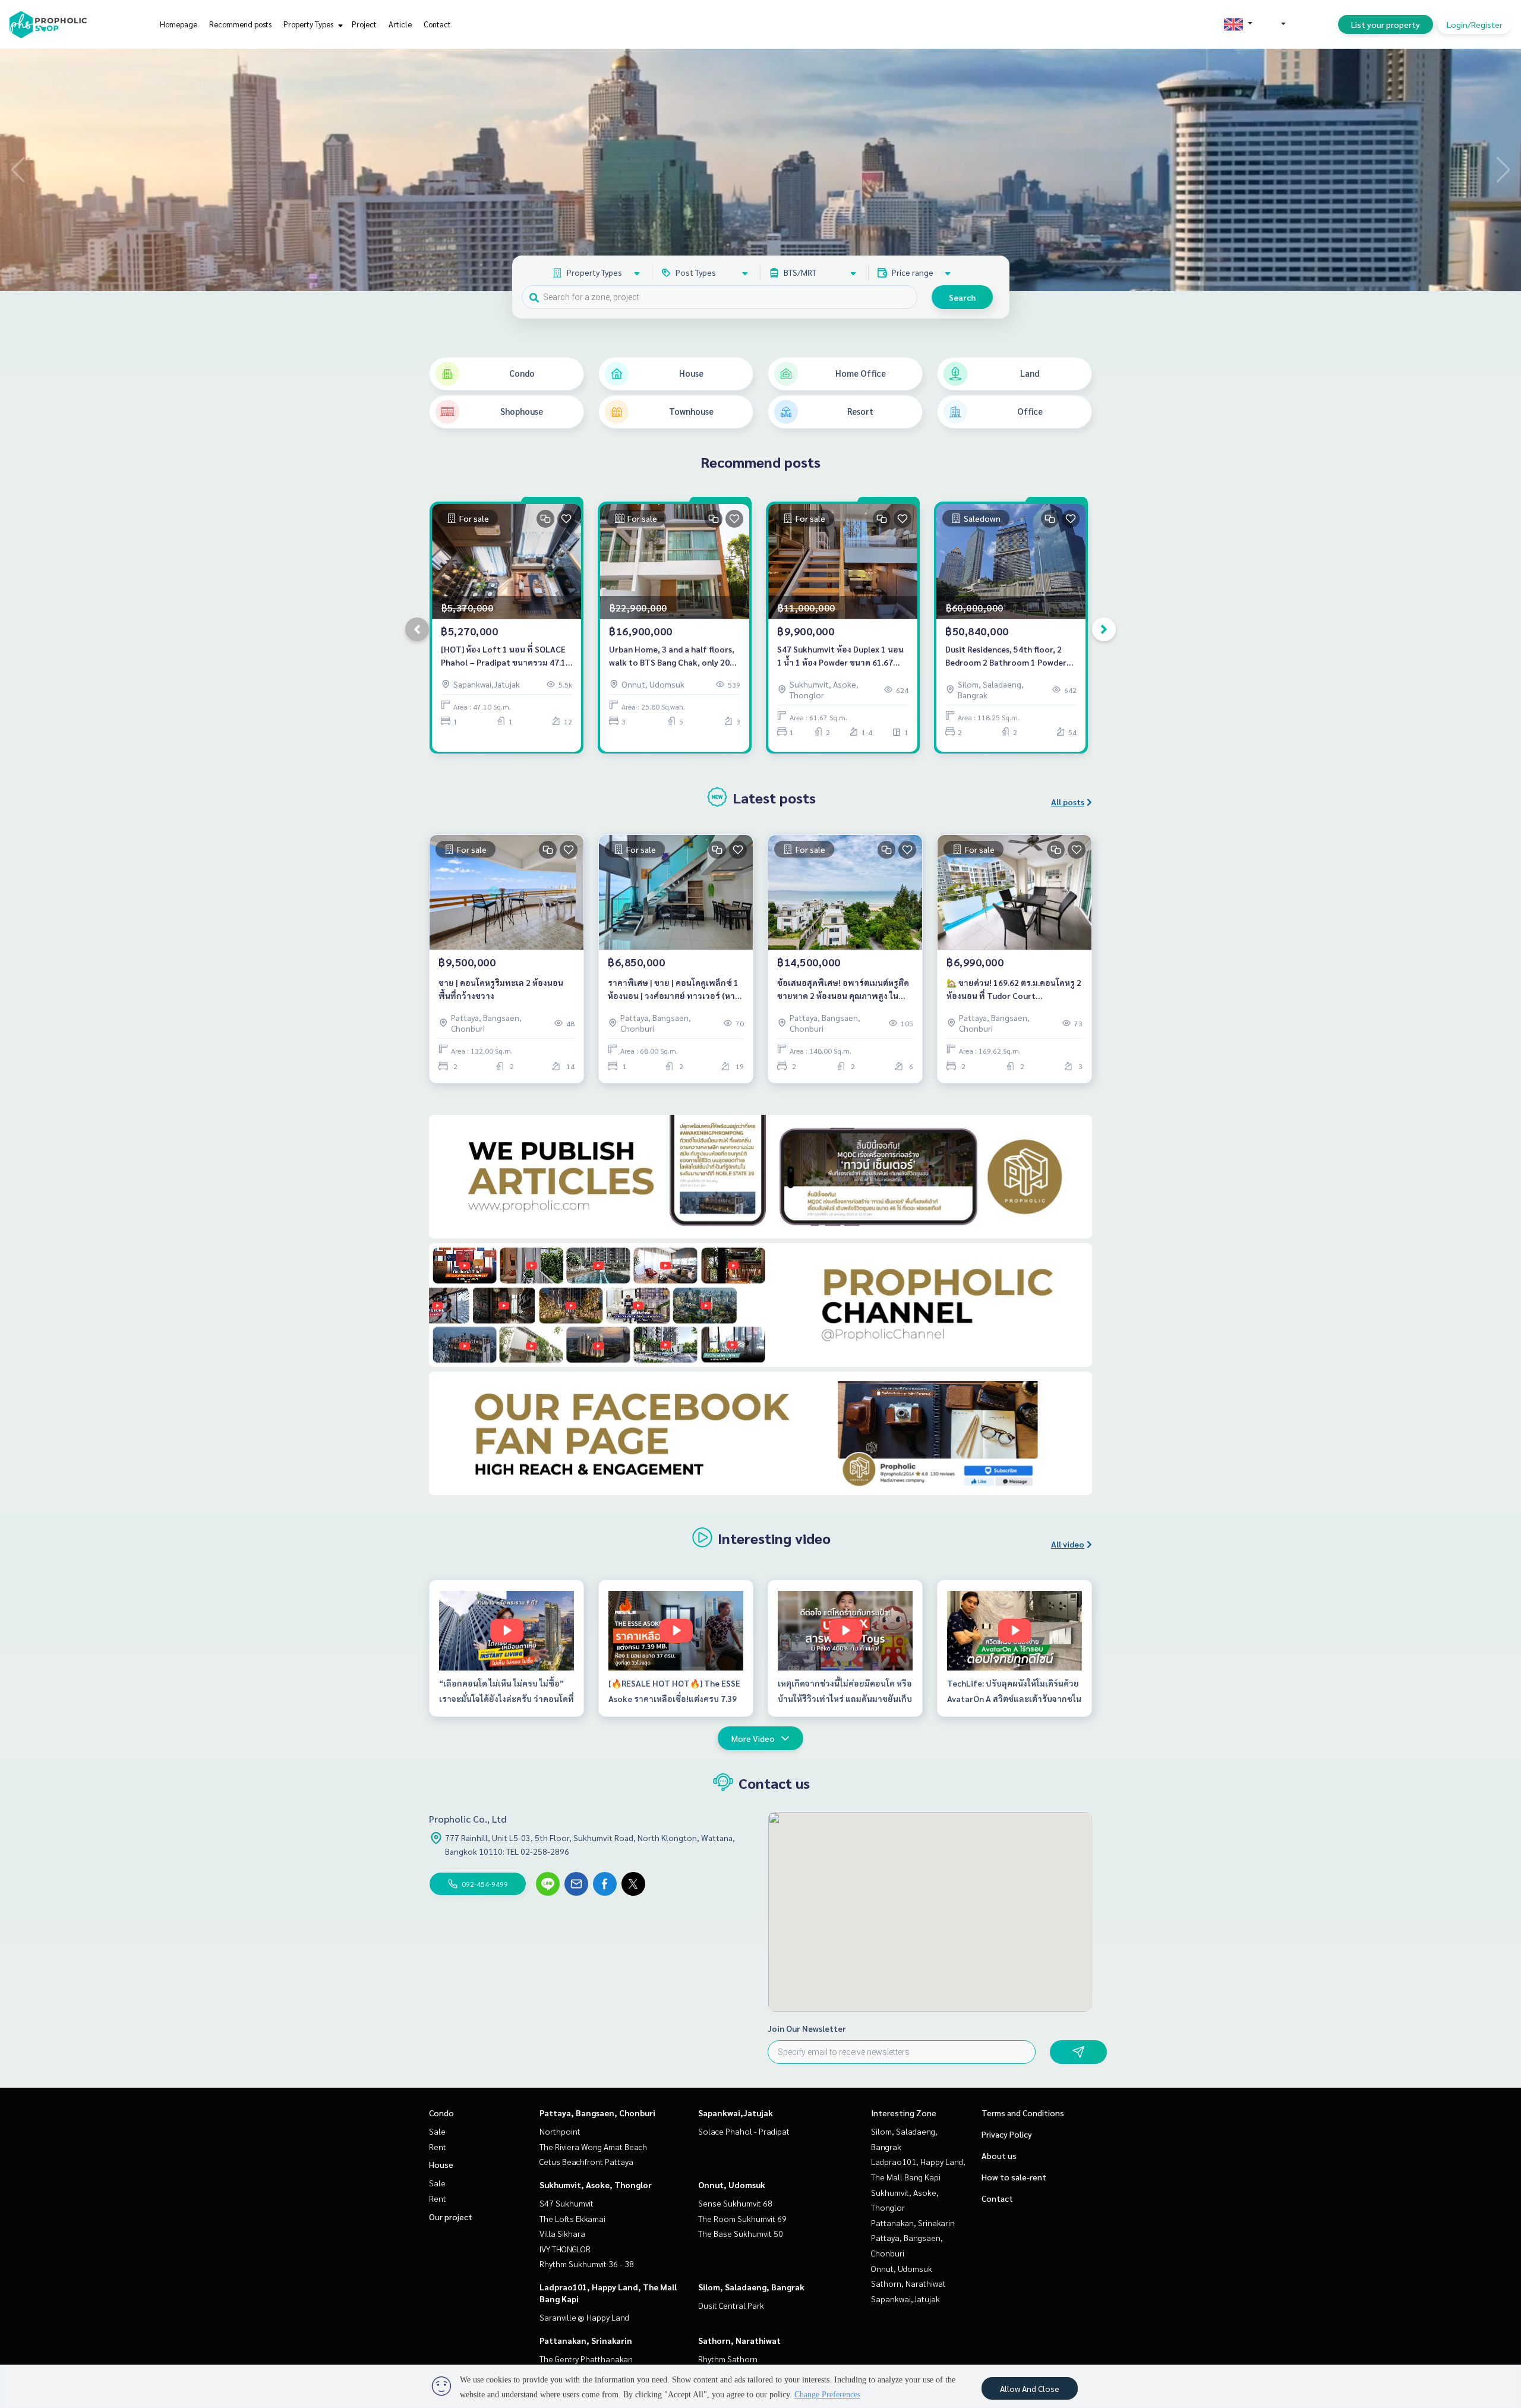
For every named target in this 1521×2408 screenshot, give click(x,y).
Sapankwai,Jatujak (736, 2113)
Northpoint (560, 2131)
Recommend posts (240, 24)
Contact (437, 24)
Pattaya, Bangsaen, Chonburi (597, 2113)
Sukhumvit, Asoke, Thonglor (596, 2185)
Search (962, 297)
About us (999, 2155)
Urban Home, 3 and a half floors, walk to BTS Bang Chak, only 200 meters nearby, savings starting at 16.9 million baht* (672, 656)
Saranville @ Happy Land (584, 2317)
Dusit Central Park (731, 2305)
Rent (438, 2147)
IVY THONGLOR (565, 2249)
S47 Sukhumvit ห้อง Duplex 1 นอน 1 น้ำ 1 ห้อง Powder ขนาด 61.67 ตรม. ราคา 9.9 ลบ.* (840, 656)
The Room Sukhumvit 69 (742, 2218)
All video (1068, 1544)
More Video (753, 1738)
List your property (1386, 24)
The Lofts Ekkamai (572, 2218)
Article (400, 24)
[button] (1503, 170)
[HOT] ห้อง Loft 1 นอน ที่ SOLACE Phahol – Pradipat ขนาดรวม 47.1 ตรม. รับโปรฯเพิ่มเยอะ (503, 656)
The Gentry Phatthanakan (586, 2359)
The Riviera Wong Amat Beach (593, 2147)
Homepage (179, 24)
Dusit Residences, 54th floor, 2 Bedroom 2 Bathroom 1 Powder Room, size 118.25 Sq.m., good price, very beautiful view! (1006, 656)
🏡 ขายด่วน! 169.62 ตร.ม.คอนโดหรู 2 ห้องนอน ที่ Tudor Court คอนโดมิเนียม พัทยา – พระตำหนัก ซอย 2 (1014, 990)
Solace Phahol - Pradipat (744, 2131)
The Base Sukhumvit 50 (741, 2233)
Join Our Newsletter (807, 2028)
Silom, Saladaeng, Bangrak (751, 2287)
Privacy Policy (1007, 2134)
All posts (1068, 802)
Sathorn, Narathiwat (739, 2340)
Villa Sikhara (562, 2233)
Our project (451, 2217)
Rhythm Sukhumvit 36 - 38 (587, 2264)
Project (364, 24)
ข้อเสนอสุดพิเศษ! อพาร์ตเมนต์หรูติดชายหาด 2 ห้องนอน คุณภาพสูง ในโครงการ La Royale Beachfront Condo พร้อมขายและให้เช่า (843, 990)
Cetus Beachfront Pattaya (586, 2161)
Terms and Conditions (1023, 2113)
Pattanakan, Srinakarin (586, 2340)
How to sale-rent (1014, 2177)
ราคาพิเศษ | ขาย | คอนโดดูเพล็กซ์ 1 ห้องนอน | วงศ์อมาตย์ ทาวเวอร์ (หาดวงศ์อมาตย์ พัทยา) (674, 990)
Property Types (309, 24)
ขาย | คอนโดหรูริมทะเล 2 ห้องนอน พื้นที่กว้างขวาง (501, 989)
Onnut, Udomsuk (732, 2185)
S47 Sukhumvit (567, 2203)
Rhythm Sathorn (728, 2359)
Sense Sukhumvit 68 (735, 2203)
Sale (437, 2131)
